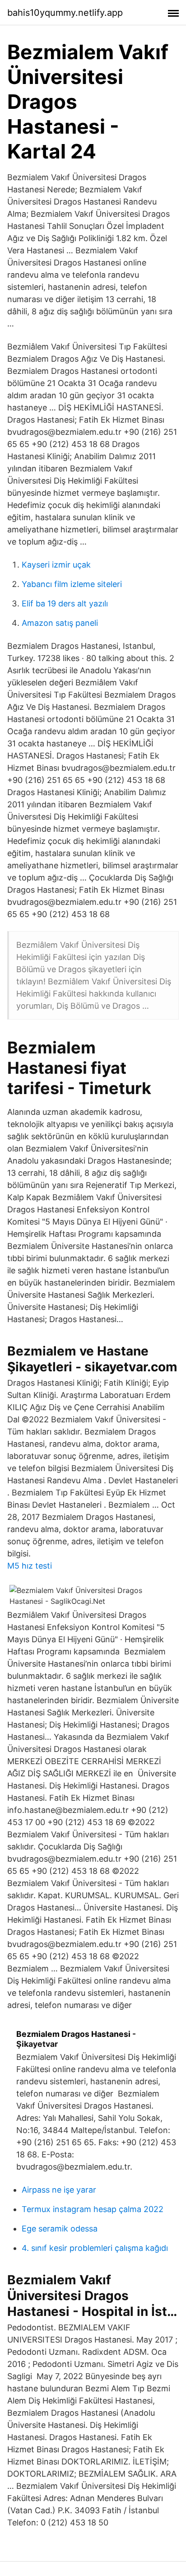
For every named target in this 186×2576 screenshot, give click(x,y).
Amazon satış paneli (60, 623)
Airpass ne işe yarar (59, 2190)
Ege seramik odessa (60, 2229)
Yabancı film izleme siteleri (72, 584)
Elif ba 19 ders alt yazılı (65, 603)
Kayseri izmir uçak (56, 565)
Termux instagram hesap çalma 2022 (93, 2209)
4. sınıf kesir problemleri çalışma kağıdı (95, 2248)
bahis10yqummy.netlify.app (65, 13)
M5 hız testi (30, 1566)
